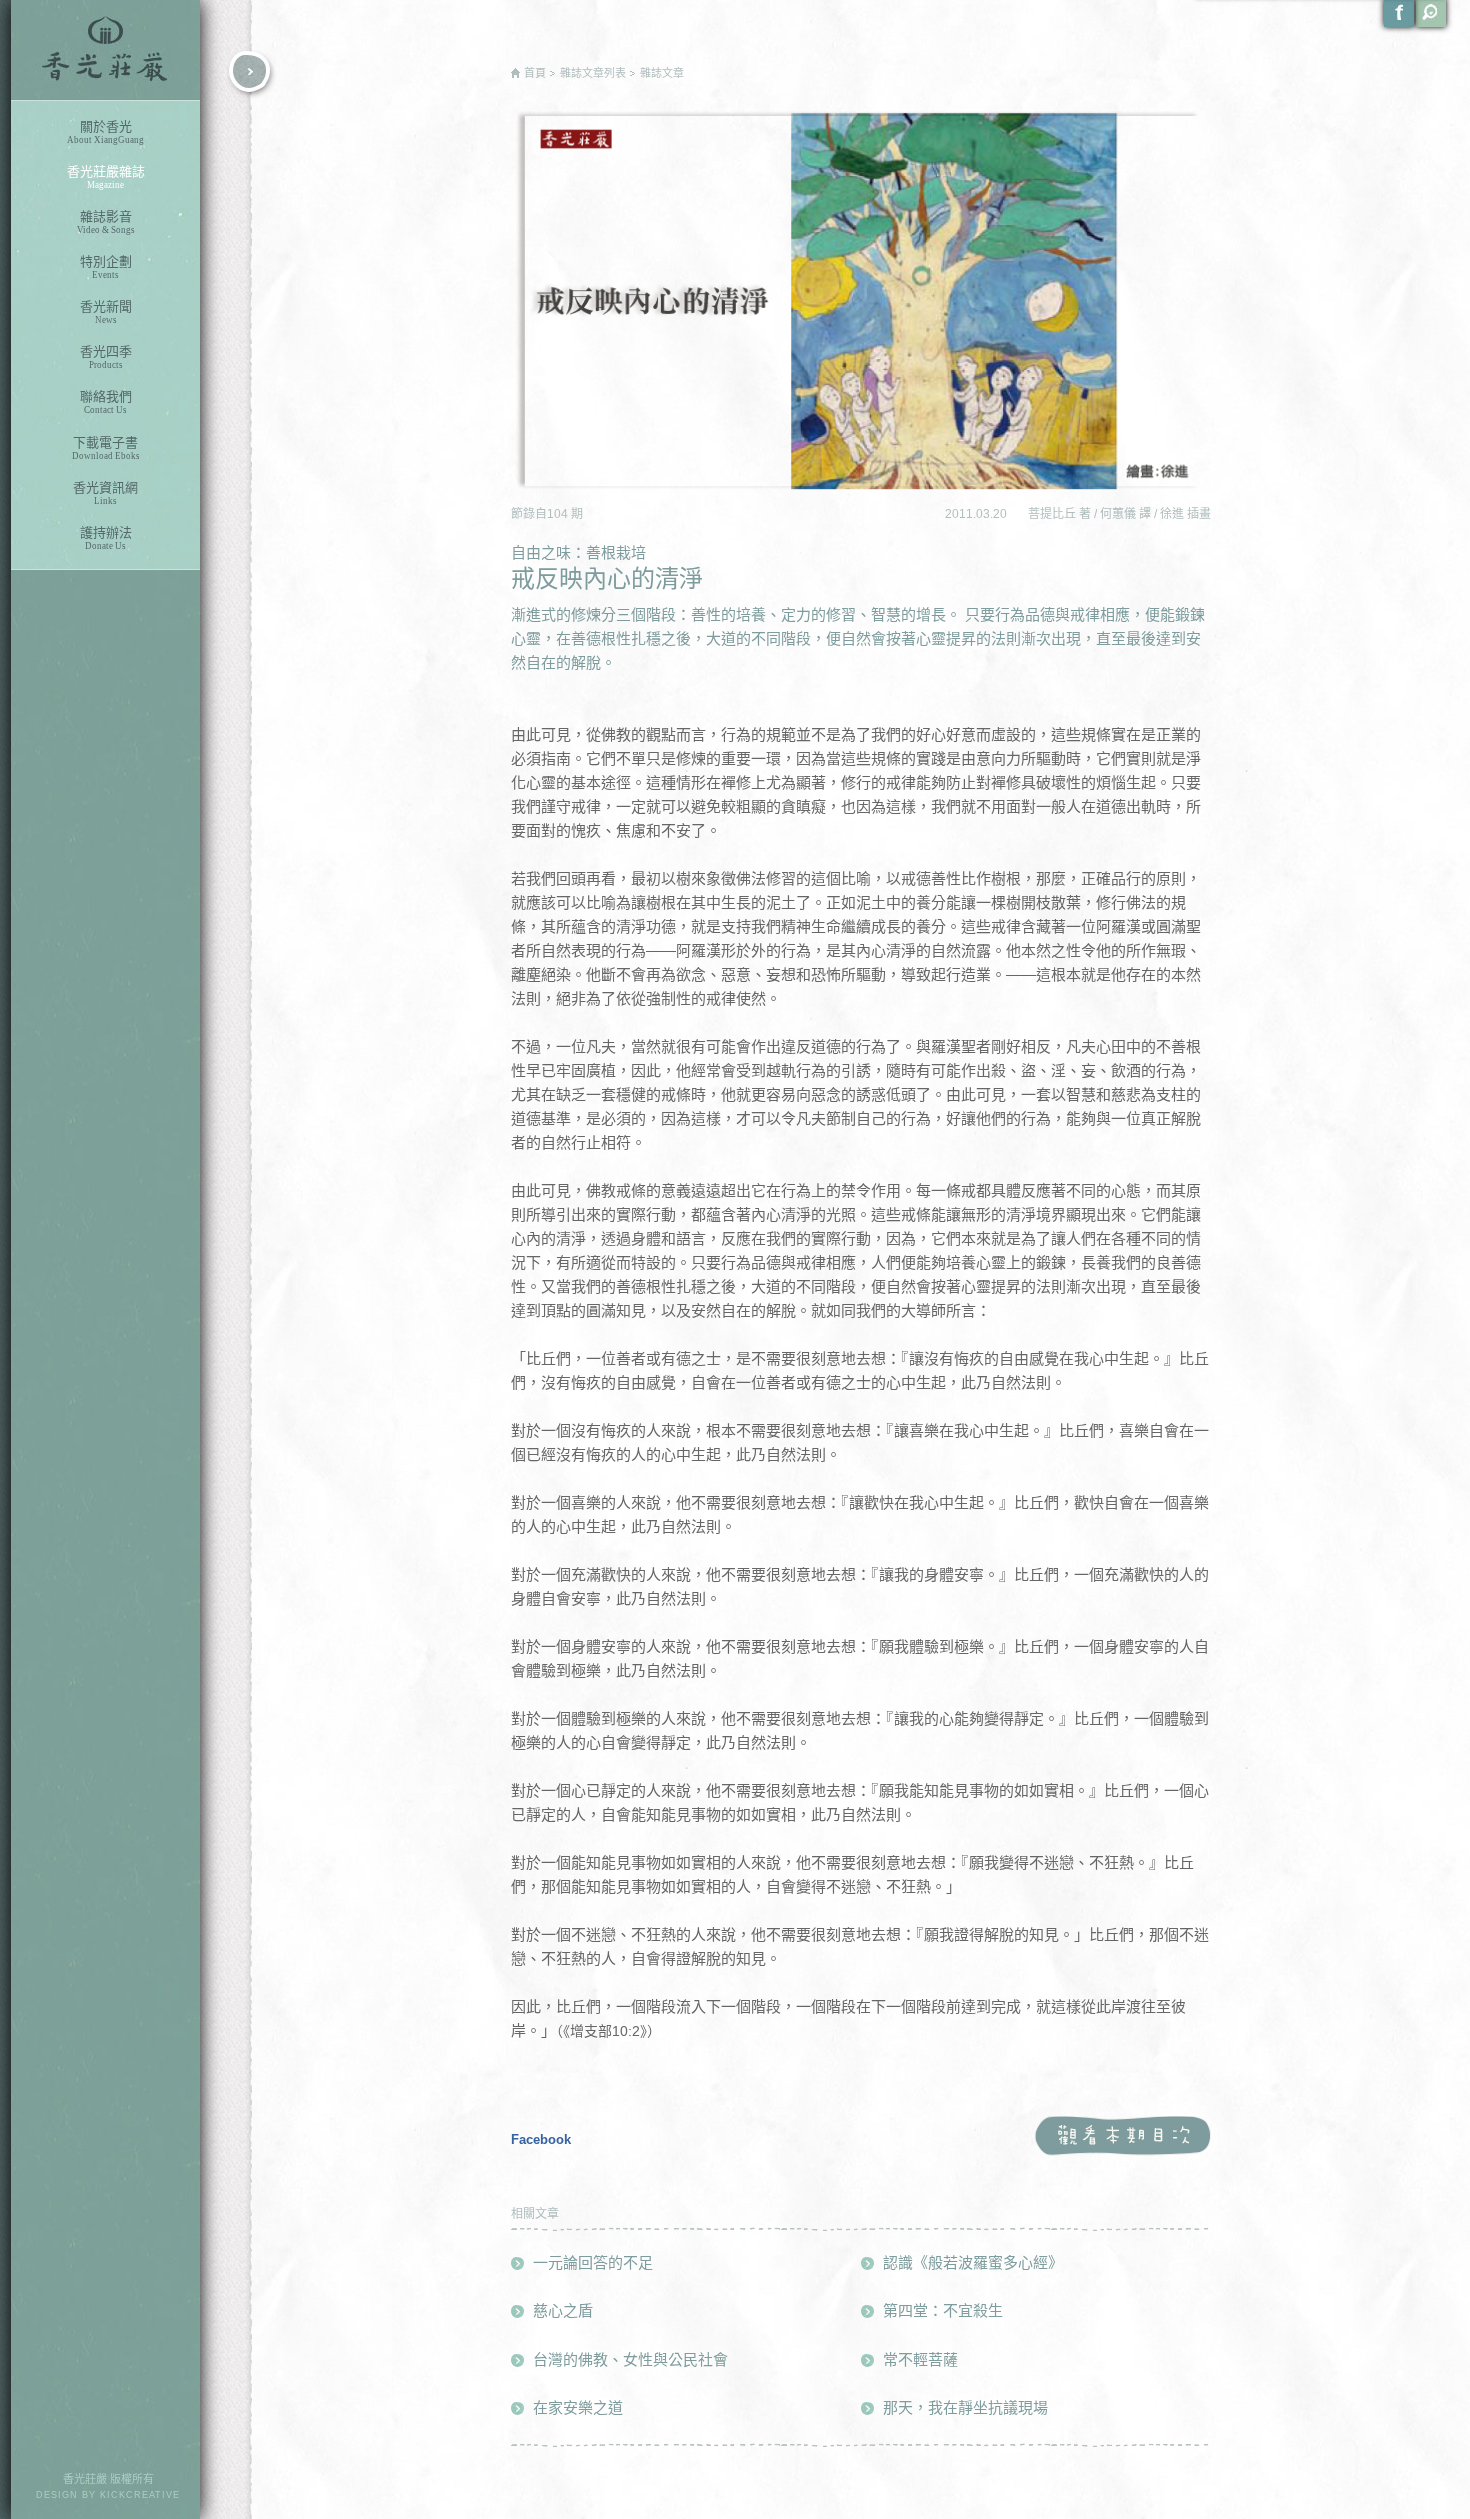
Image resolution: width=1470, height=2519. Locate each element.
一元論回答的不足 (593, 2262)
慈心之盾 (563, 2310)
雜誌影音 (106, 222)
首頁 (535, 73)
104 (559, 514)
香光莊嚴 (105, 50)
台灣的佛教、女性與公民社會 (630, 2359)
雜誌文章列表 (593, 73)
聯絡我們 (106, 402)
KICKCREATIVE (140, 2495)
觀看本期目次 (1122, 2136)
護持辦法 (106, 538)
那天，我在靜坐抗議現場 (965, 2407)
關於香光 (105, 132)
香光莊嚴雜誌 (106, 177)
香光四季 (106, 357)
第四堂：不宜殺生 (943, 2310)
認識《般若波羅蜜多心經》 (973, 2262)
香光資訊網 (105, 493)
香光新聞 (106, 312)
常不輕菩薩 (920, 2359)
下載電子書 (106, 448)
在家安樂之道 (578, 2407)
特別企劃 (106, 267)
